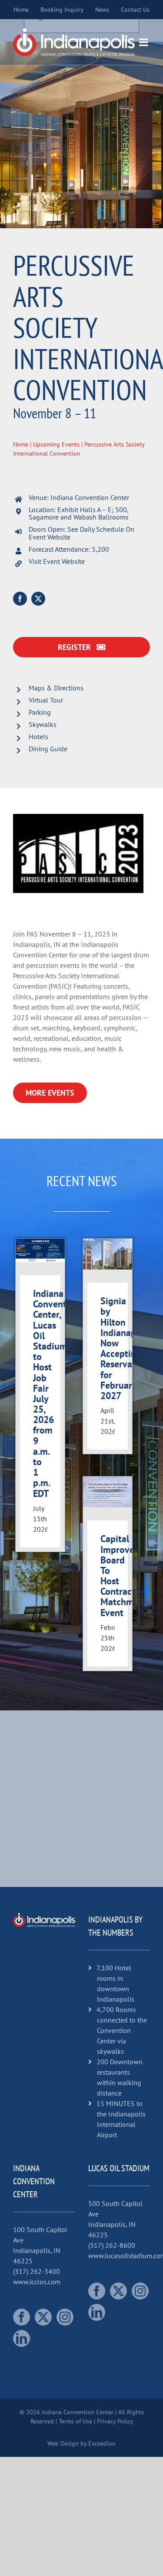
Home (21, 444)
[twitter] (38, 599)
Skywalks (43, 724)
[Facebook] (22, 2317)
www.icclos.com (37, 2282)
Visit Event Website (57, 561)
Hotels (38, 736)
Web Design (63, 2443)
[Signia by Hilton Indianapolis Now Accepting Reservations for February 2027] (108, 1254)
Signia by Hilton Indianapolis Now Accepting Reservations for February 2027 (126, 1348)
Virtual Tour (46, 700)
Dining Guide (48, 749)
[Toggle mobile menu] (144, 42)
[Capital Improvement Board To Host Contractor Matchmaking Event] (108, 1492)
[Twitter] (43, 2317)
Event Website (50, 537)
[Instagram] (65, 2317)
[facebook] (20, 599)
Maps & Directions (56, 688)
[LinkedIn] (22, 2338)
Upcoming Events (56, 444)
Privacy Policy (115, 2421)
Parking (40, 712)
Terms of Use (75, 2421)
